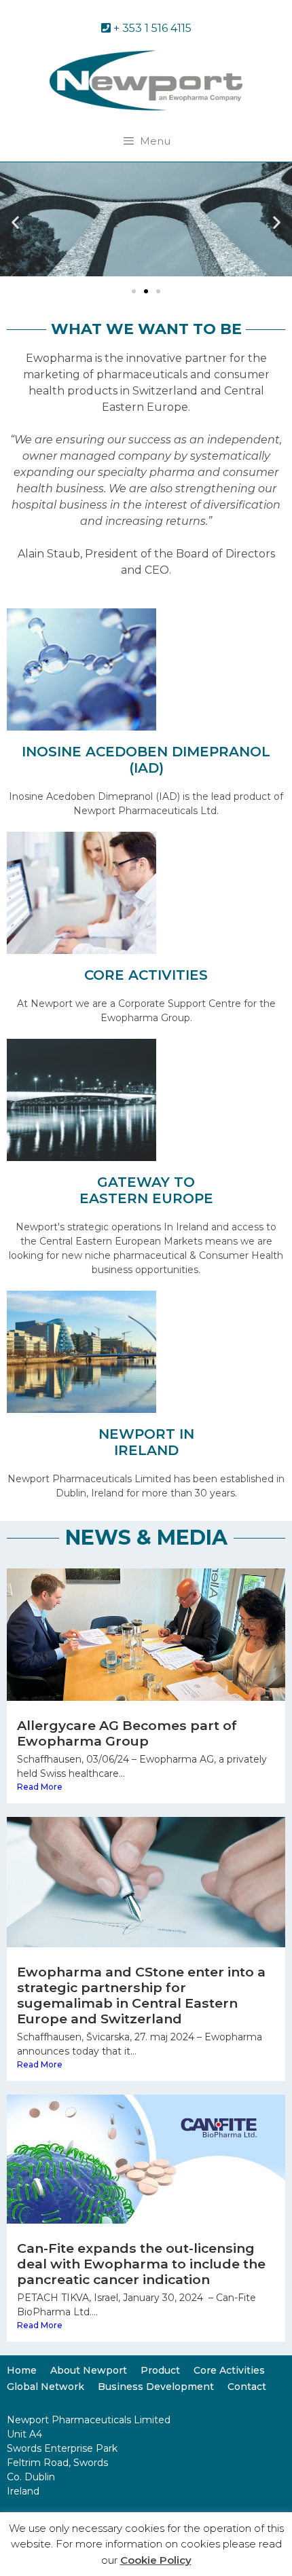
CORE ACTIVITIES (146, 975)
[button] (15, 222)
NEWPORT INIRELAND (146, 1442)
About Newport (89, 2370)
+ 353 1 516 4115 (151, 28)
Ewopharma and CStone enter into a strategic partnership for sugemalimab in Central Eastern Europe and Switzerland (141, 1995)
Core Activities (229, 2370)
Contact (247, 2387)
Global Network (45, 2387)
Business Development (156, 2387)
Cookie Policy (156, 2560)
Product (160, 2370)
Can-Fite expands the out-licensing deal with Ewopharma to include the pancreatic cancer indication (141, 2264)
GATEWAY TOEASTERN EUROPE (146, 1190)
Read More (40, 1787)
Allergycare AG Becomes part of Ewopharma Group (127, 1733)
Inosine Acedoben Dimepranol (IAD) (146, 760)
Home (22, 2370)
